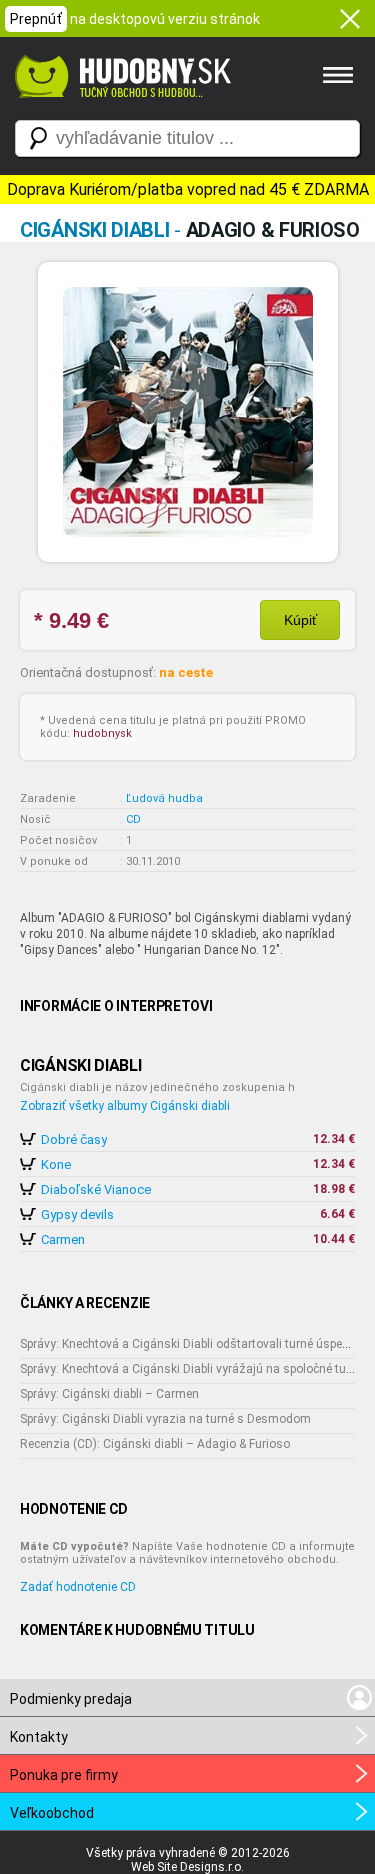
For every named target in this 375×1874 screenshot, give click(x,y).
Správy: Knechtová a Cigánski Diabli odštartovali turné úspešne (191, 1344)
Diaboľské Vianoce (96, 1189)
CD (133, 819)
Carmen (63, 1239)
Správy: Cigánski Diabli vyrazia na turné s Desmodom (165, 1419)
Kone (56, 1164)
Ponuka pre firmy (64, 1775)
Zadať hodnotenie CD (78, 1587)
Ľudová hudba (164, 798)
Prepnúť (36, 19)
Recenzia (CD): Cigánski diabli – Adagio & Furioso (155, 1444)
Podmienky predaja (71, 1699)
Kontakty (39, 1737)
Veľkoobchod (52, 1813)
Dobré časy (74, 1139)
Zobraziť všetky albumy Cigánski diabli (125, 1106)
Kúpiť (300, 620)
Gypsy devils (77, 1214)
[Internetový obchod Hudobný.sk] (120, 108)
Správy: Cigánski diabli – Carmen (109, 1394)
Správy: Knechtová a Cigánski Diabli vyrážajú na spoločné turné (191, 1369)
